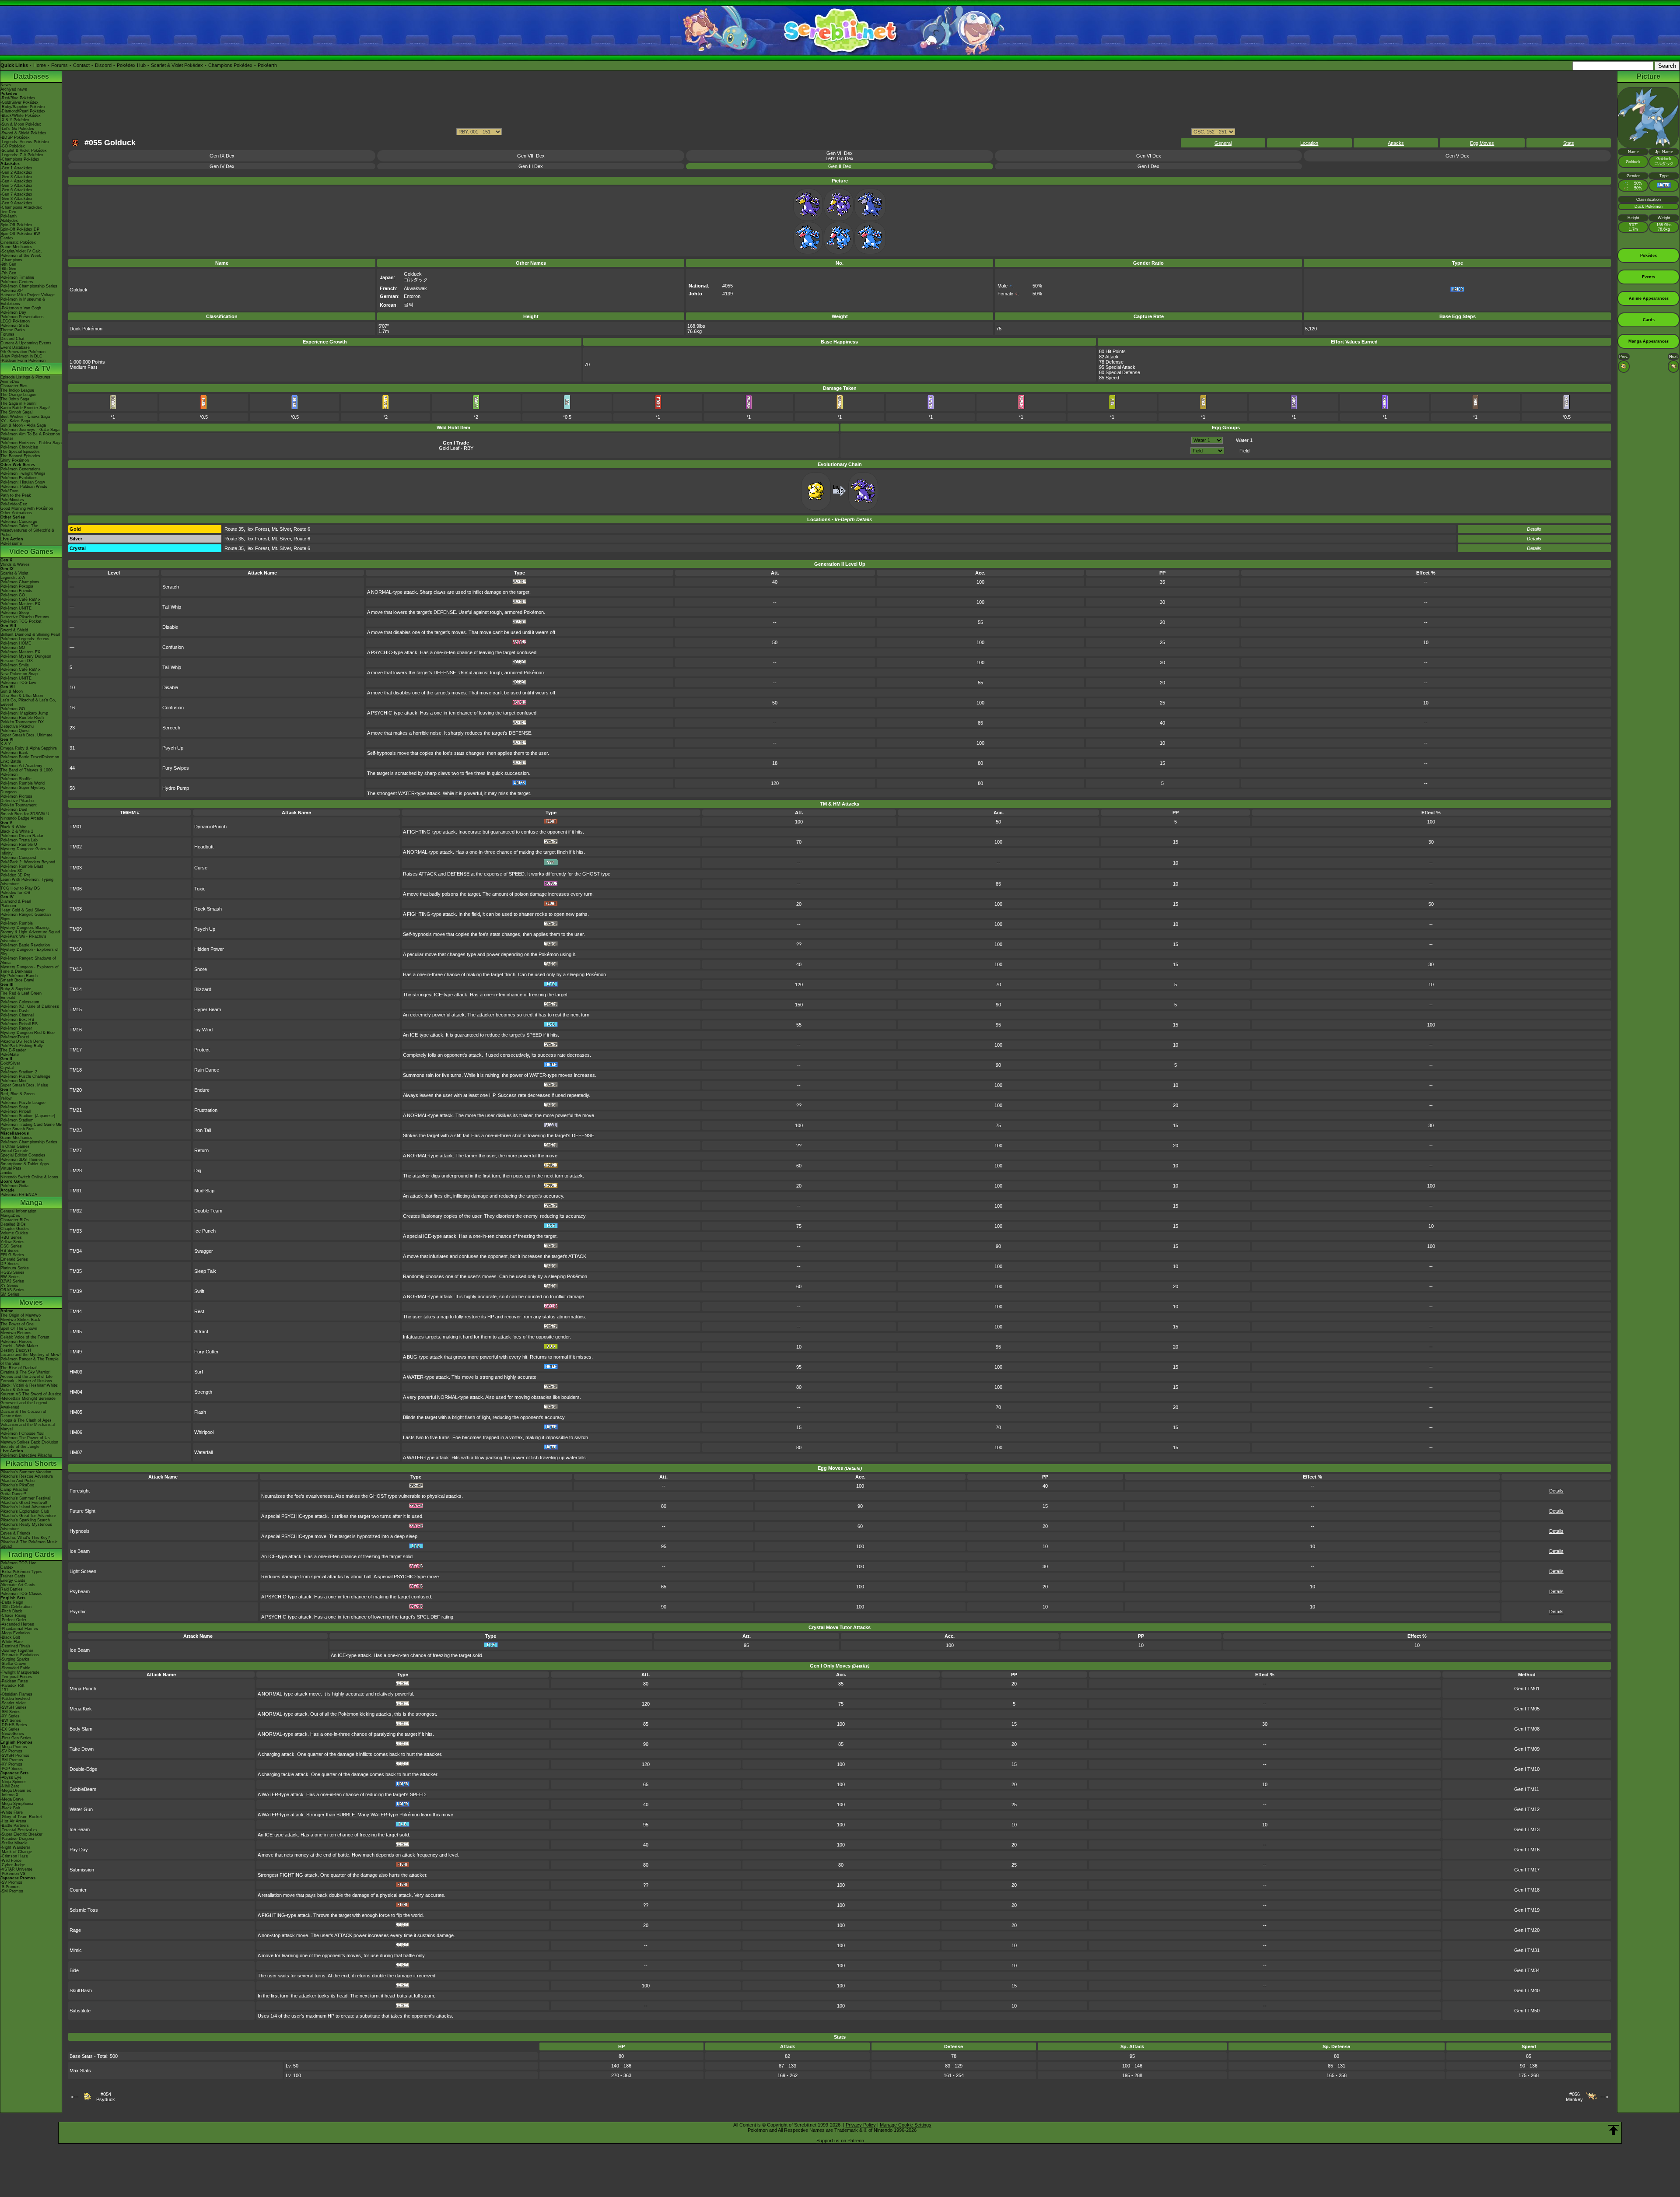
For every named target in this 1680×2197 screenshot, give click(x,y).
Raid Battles (12, 1589)
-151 (4, 1690)
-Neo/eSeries (12, 1734)
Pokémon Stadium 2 (19, 1072)
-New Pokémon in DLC (21, 356)
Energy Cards (13, 1580)
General (1223, 143)
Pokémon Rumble (17, 923)
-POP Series (12, 1769)
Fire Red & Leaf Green (21, 993)
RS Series (10, 1251)
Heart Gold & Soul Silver (23, 910)
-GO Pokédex (13, 146)
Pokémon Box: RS (17, 1020)
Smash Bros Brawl (17, 980)
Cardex (7, 238)
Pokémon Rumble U (19, 844)
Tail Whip (172, 607)
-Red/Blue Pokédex (18, 98)
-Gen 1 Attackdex (16, 168)
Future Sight (82, 1511)
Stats (1569, 143)
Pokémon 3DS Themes (22, 1160)
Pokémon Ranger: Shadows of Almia (28, 960)
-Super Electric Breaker (21, 1834)
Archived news (14, 89)
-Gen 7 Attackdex (16, 194)
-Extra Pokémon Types (21, 1572)
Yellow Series (12, 1242)
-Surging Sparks (15, 1659)
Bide (74, 1970)
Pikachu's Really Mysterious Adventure (26, 1527)
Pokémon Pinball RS (19, 1024)
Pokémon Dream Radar (22, 836)
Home (40, 65)
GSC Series (11, 1246)
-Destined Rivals (16, 1646)
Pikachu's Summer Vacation (26, 1472)
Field (1244, 451)
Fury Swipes (176, 768)
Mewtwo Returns (16, 1333)
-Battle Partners (15, 1826)
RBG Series (11, 1237)
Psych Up (173, 748)
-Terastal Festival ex (19, 1830)
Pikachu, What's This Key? (25, 1538)
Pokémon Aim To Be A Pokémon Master (30, 436)
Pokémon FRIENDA (19, 1195)
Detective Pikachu (17, 726)
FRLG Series (12, 1255)
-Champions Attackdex (21, 207)
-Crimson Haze (14, 1856)
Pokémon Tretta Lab (19, 840)
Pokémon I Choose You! (23, 1433)
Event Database (15, 347)
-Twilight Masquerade (20, 1672)
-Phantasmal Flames (19, 1629)
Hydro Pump (176, 788)
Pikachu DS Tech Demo (22, 1041)
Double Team (208, 1211)
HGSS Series (12, 1272)
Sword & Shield (14, 630)
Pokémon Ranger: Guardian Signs (26, 917)
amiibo (6, 1173)
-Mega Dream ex (16, 1791)
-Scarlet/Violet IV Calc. (21, 251)
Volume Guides (14, 1233)
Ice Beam (80, 1551)
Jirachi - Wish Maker (19, 1346)
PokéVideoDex (14, 504)
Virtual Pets (11, 1168)
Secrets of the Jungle (20, 1447)
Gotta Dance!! (13, 1494)
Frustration (206, 1110)
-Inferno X (9, 1795)
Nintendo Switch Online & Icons (29, 1177)
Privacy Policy (861, 2125)
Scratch (171, 587)
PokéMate (10, 1055)
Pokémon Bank (14, 753)
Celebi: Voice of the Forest (25, 1337)
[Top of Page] (1613, 2130)
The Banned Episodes (20, 456)
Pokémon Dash (14, 1011)
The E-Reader (13, 1050)
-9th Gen (8, 264)
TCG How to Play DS (20, 888)
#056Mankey (1574, 2097)
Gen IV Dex (222, 166)
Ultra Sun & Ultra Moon (22, 696)
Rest (199, 1311)
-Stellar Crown (13, 1664)
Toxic (200, 889)
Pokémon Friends (16, 591)
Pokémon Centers (17, 282)
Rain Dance (207, 1070)
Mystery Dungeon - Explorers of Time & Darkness (30, 969)
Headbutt (204, 847)
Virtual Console (14, 1151)
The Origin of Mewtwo (21, 1315)
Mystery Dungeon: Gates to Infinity (26, 851)
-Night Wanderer (15, 1847)
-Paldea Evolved (15, 1699)
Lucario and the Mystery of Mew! (31, 1355)
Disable (170, 627)
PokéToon (9, 491)
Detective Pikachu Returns (25, 617)
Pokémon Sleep (15, 613)
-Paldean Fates (14, 1681)
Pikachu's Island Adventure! (26, 1507)
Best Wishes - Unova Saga (25, 417)
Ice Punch (205, 1231)
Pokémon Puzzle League (23, 1103)
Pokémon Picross (16, 796)
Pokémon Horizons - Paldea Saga (31, 443)
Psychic (78, 1612)
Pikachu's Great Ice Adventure (28, 1516)
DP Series (10, 1264)
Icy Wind (203, 1030)
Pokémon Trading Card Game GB (31, 1125)
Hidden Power (209, 949)
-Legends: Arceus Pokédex (25, 142)
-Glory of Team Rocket (21, 1817)
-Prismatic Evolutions (20, 1655)
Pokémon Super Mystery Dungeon (23, 790)
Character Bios (14, 386)
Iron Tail (203, 1130)
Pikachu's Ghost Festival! (24, 1503)
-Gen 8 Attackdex (16, 199)
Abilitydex (9, 221)
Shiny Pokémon (15, 460)
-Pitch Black (11, 1611)
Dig (198, 1170)
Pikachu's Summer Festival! (26, 1498)
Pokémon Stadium (17, 1120)
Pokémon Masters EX (20, 604)
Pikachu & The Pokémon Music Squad (29, 1544)
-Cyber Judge (13, 1865)
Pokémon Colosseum (20, 1002)
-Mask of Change (16, 1852)
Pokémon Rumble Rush (22, 718)
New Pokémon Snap (19, 674)
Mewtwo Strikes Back (20, 1320)
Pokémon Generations (21, 469)
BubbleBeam (83, 1789)
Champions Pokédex (230, 65)
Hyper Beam (208, 1009)
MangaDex (10, 1216)
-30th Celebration (16, 1607)
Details (1534, 529)
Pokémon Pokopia (17, 586)
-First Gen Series (16, 1738)
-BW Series (11, 1720)
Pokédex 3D (12, 871)
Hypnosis (80, 1531)
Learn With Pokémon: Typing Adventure (27, 882)
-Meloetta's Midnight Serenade (28, 1398)
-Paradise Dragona (17, 1839)
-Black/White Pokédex (21, 116)
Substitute (80, 2011)
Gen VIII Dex (531, 156)
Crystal (7, 1068)
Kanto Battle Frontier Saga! (25, 408)
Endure (202, 1090)
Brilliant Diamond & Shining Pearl (30, 634)
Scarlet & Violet (14, 573)
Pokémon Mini (13, 1081)
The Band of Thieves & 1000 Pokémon (26, 772)
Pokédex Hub (131, 65)
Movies (31, 1302)
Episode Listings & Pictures (25, 377)
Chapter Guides (15, 1229)
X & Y (6, 744)
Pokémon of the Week (21, 256)
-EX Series (10, 1729)
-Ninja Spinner (13, 1782)
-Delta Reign (12, 1602)
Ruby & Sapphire (16, 989)
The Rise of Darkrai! (19, 1368)
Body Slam (81, 1729)
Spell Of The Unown (19, 1328)
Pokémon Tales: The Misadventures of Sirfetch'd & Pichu (27, 530)
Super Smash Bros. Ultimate (26, 735)
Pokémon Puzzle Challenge (25, 1076)
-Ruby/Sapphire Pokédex (23, 107)
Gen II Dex (840, 166)
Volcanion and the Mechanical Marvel (28, 1427)
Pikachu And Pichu (17, 1481)
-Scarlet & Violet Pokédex (24, 151)
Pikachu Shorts (31, 1463)
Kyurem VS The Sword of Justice (31, 1394)
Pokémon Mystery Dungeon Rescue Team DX (26, 659)
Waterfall (203, 1452)
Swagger (204, 1251)
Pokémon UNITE (16, 608)
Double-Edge (83, 1769)
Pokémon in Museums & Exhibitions (23, 301)
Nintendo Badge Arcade (22, 818)
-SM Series (10, 1712)
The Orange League (18, 395)
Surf (199, 1372)
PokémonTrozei (15, 1037)
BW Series (10, 1277)
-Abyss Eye (11, 1777)
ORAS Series (12, 1290)
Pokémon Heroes (16, 1342)
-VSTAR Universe (16, 1869)
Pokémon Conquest (18, 858)
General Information (18, 1211)
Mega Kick (81, 1709)
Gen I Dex (1148, 166)
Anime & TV (31, 369)
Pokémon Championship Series (29, 286)
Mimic (76, 1950)
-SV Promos (11, 1751)
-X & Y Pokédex (15, 120)
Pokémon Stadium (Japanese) (28, 1116)
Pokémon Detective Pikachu (26, 1455)
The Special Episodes (20, 452)
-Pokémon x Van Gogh (21, 308)
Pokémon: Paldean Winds (24, 487)
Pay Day (79, 1850)
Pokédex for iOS (15, 893)
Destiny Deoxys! (16, 1350)
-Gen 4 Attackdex (16, 181)
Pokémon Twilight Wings (23, 473)
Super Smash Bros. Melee (24, 1085)
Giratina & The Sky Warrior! (26, 1372)
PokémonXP (12, 291)
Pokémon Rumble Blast (22, 866)
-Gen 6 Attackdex (16, 190)
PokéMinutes (12, 500)
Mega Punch (83, 1689)
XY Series (9, 1286)
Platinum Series (15, 1268)
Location (1309, 143)
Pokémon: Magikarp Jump (24, 713)
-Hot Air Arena (13, 1821)
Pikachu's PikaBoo (17, 1485)
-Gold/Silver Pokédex (19, 102)
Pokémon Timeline (17, 277)
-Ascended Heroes (17, 1624)
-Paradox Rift (12, 1685)
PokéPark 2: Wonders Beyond (28, 862)
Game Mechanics (16, 247)
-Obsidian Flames (16, 1694)
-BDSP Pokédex (15, 137)
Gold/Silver (10, 1063)
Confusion (173, 647)
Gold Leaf (449, 448)
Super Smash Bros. (18, 1129)
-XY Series (10, 1716)
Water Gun (81, 1809)
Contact (81, 65)
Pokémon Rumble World (23, 783)
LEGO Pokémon (15, 321)
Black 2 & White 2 (17, 831)
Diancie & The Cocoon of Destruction (23, 1414)
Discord (103, 65)
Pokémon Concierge (19, 522)
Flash (200, 1412)
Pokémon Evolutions (19, 478)
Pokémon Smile (15, 665)
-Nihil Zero (10, 1786)
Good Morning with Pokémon (27, 508)
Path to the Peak (16, 495)
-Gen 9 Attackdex (16, 203)
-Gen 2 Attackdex (16, 172)
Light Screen (83, 1571)
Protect (202, 1050)
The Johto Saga (15, 399)
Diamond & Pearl (16, 901)
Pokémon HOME (16, 643)
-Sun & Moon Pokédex (21, 124)
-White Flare (12, 1642)
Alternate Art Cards (18, 1585)
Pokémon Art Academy (21, 766)
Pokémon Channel (17, 1015)
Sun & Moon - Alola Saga (23, 425)
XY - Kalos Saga (15, 421)
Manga (31, 1203)
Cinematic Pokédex (18, 242)
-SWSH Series (14, 1707)
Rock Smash (208, 909)
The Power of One (17, 1324)
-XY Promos (11, 1764)
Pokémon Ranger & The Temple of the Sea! (30, 1361)
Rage (75, 1930)
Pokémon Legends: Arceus (25, 639)
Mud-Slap (204, 1191)
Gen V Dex (1457, 156)
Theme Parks (13, 330)
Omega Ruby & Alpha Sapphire (29, 748)
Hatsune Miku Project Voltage (28, 295)
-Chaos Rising (13, 1615)
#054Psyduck (106, 2097)
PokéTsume (11, 543)
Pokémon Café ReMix (21, 599)
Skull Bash (81, 1990)
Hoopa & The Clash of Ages (26, 1420)
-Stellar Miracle (14, 1843)
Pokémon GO (13, 595)
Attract (201, 1332)
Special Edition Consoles (23, 1155)
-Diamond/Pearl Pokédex (23, 111)
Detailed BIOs (13, 1224)
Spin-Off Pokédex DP (20, 229)
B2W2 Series (12, 1281)
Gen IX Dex (222, 156)
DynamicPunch (210, 827)
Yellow (6, 1098)
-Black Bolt (10, 1637)
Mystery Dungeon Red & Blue (28, 1033)
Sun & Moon (12, 691)
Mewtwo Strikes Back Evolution (29, 1442)
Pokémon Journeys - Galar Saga (30, 430)
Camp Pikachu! (14, 1489)
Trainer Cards (13, 1576)
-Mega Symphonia (17, 1804)
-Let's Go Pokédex (17, 129)
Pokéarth (267, 65)
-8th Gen (8, 269)
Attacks (1396, 143)
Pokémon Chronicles (19, 447)
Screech (171, 728)
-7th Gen (8, 273)
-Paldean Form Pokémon (23, 361)
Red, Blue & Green (17, 1094)
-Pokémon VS (13, 1874)
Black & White (13, 827)
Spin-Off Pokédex (16, 225)
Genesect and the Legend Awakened (24, 1405)
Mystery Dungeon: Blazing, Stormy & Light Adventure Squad (30, 930)
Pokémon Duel (14, 809)
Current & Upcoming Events (26, 343)
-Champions (11, 260)
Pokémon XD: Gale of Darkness (30, 1006)
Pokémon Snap (14, 1107)
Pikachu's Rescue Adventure (27, 1476)
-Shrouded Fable (15, 1668)
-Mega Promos (14, 1747)
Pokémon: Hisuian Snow (23, 482)
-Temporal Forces (16, 1677)
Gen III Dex (531, 166)
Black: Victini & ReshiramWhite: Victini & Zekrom (30, 1388)
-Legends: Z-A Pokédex (22, 155)
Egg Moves (1482, 143)
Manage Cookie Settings (906, 2125)
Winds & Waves (15, 564)
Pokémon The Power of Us (25, 1438)
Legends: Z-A (13, 578)
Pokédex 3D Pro (15, 875)
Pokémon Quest (15, 731)
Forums (59, 65)
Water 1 (1244, 440)
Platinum (8, 906)
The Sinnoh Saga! (17, 412)
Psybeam (80, 1591)
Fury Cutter (206, 1352)
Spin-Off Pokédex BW (20, 234)
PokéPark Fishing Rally (22, 1046)
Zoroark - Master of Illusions (26, 1381)
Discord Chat (12, 339)
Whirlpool (204, 1432)
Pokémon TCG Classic (21, 1594)
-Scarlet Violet (13, 1703)
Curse (201, 868)
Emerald (8, 998)
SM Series (10, 1294)
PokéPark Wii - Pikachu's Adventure (23, 939)
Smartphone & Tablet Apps (25, 1164)
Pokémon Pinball (16, 1111)
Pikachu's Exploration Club (25, 1511)
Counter (78, 1890)
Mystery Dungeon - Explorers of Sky (30, 952)
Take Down (82, 1749)
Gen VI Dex (1149, 156)
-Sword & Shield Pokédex (23, 133)
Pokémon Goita (14, 1186)
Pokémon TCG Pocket (21, 621)
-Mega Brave (12, 1799)
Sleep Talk (205, 1271)
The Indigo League (17, 390)
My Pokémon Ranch (19, 976)
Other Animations (16, 513)
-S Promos (10, 1887)
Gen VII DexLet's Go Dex (840, 156)
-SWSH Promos (15, 1755)
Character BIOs (15, 1220)
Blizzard (203, 989)
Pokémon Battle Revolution (25, 945)
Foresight (80, 1491)
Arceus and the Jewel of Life (26, 1377)
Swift (199, 1291)
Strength (203, 1392)
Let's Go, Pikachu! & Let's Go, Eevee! (28, 702)
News (6, 85)
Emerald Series (14, 1259)
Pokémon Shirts (15, 326)
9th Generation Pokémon (23, 352)
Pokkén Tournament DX (22, 722)
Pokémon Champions (20, 582)
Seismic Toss (84, 1910)
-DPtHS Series (14, 1725)
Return (201, 1150)
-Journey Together (17, 1650)
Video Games (31, 552)
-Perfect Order (13, 1620)
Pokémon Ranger (16, 1028)
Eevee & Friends (16, 1533)
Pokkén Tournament (19, 805)
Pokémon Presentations (22, 317)
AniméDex (10, 382)
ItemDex (8, 212)
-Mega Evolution (15, 1633)
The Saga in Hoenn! (19, 403)
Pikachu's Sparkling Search (25, 1520)
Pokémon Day (13, 312)
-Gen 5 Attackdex (16, 186)
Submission (82, 1870)
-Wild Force (11, 1861)
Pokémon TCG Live (18, 683)
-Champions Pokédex (20, 159)
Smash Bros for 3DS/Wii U (25, 814)
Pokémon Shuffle (16, 779)
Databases (31, 76)
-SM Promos (12, 1760)
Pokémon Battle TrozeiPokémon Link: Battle (30, 759)
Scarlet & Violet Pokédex (177, 65)
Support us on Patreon (840, 2141)
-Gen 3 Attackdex (16, 177)
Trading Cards (31, 1554)
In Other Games (15, 1146)
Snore (201, 969)
